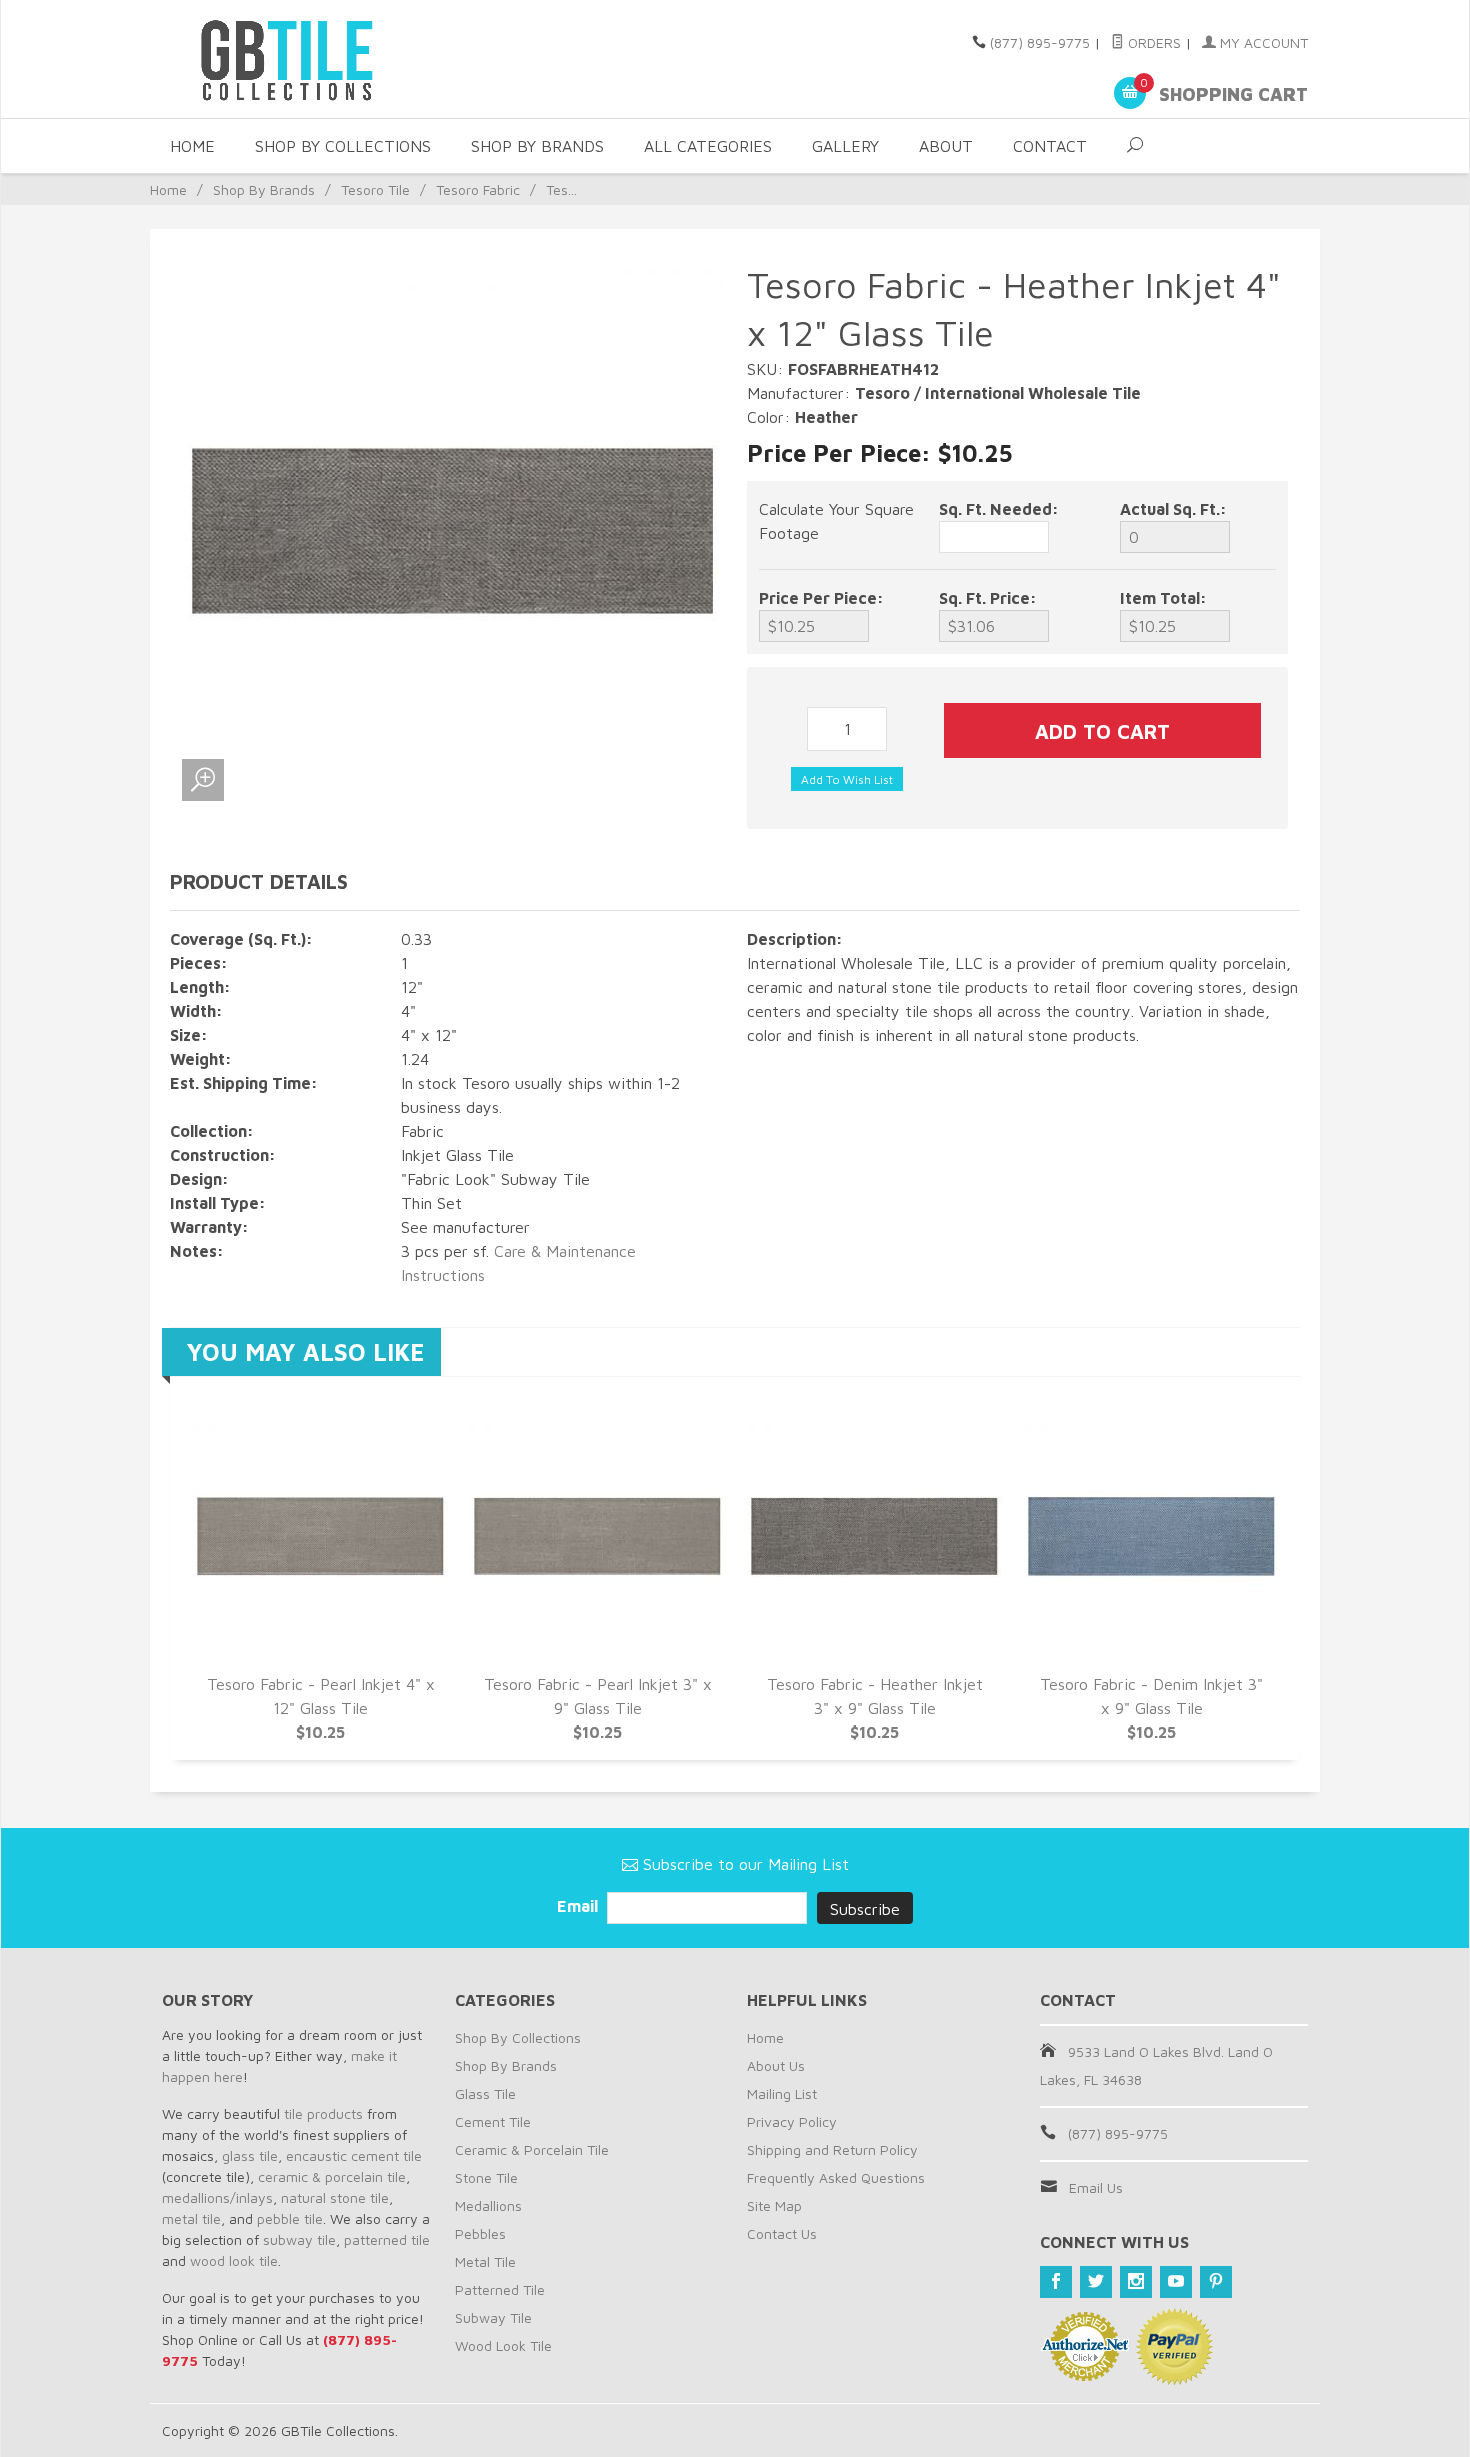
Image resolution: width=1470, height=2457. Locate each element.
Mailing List (782, 2093)
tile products (323, 2113)
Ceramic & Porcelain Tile (532, 2149)
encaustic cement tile (354, 2155)
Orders (1152, 42)
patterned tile (387, 2239)
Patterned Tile (500, 2289)
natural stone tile (335, 2197)
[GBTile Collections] (345, 59)
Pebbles (480, 2233)
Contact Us (782, 2233)
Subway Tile (493, 2317)
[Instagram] (1136, 2282)
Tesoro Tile (375, 189)
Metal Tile (485, 2261)
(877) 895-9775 (1040, 42)
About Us (776, 2065)
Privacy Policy (792, 2121)
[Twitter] (1096, 2282)
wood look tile (234, 2260)
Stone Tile (486, 2177)
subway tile (299, 2239)
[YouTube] (1176, 2282)
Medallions (488, 2205)
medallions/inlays (217, 2197)
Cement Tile (493, 2121)
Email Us (1096, 2187)
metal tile (191, 2218)
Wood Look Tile (503, 2345)
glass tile (250, 2155)
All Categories (708, 146)
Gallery (845, 146)
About (946, 146)
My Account (1262, 42)
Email (579, 1906)
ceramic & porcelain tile (332, 2176)
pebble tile (290, 2218)
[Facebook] (1056, 2282)
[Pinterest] (1216, 2282)
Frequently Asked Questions (836, 2177)
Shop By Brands (537, 146)
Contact (1050, 146)
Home (192, 146)
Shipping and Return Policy (832, 2149)
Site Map (774, 2205)
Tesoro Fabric (478, 189)
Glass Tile (485, 2093)
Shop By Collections (343, 146)
